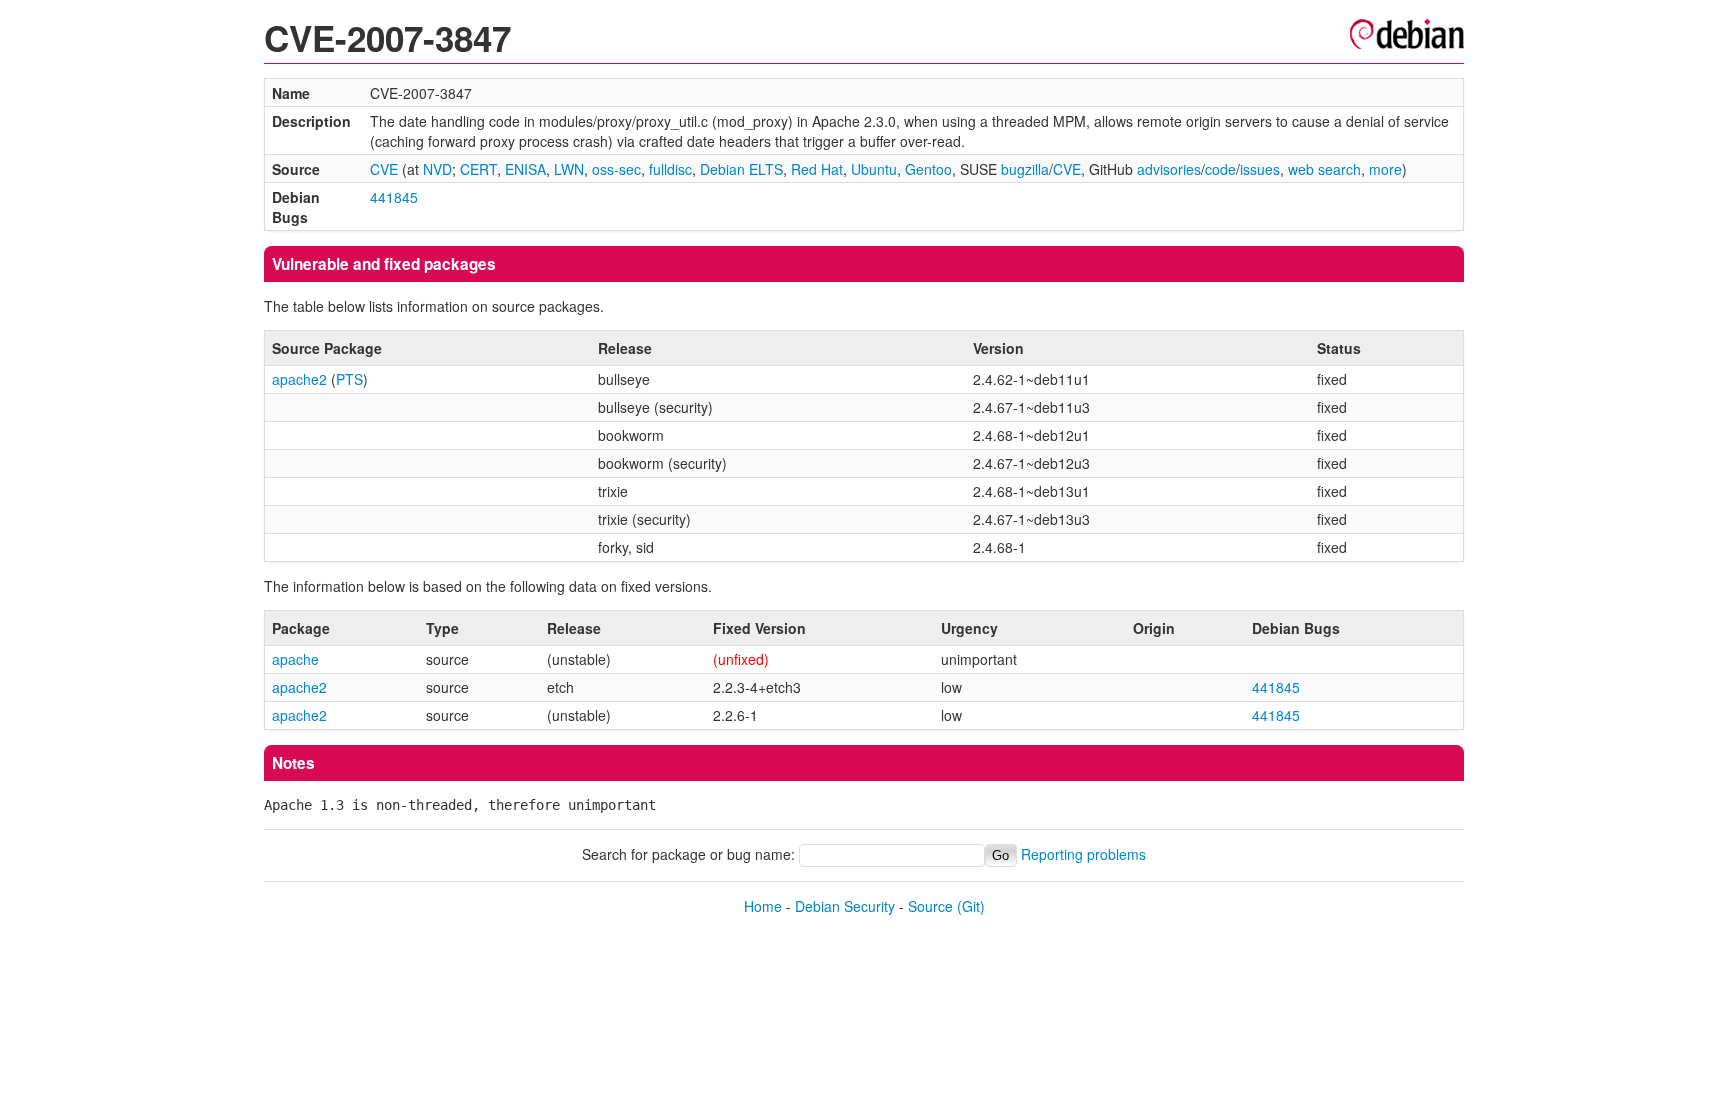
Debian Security (845, 906)
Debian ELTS (741, 169)
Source (930, 906)
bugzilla (1025, 169)
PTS (349, 379)
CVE (384, 169)
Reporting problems (1083, 854)
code (1220, 169)
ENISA (525, 169)
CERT (478, 169)
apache (295, 659)
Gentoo (928, 169)
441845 (394, 197)
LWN (569, 169)
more (1385, 169)
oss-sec (616, 169)
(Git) (971, 906)
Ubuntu (874, 169)
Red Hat (817, 169)
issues (1260, 169)
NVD (437, 169)
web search (1324, 169)
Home (763, 906)
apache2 (299, 379)
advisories (1169, 169)
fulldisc (670, 169)
